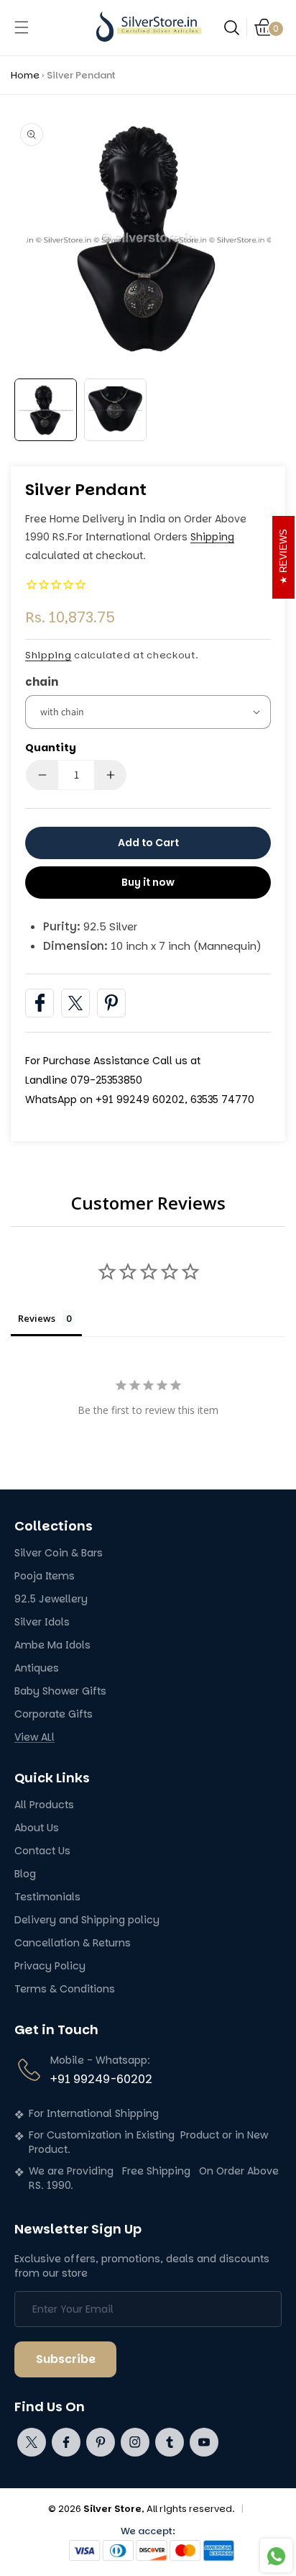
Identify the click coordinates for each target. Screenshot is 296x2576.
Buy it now (148, 882)
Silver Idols (42, 1622)
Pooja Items (45, 1576)
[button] (22, 27)
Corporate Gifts (54, 1714)
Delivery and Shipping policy (87, 1920)
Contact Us (42, 1851)
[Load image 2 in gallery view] (115, 410)
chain (42, 682)
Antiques (37, 1668)
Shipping (212, 537)
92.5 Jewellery (51, 1599)
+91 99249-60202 (101, 2079)
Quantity (51, 748)
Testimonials (47, 1897)
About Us (37, 1828)
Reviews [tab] (37, 1318)
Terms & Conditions (65, 1989)
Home (25, 75)
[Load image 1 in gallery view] (46, 410)
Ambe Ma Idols (52, 1645)
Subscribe (66, 2359)
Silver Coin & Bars (59, 1553)
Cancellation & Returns (73, 1943)
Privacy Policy (50, 1966)
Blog (25, 1874)
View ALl (34, 1737)
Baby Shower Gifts (60, 1691)
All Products (44, 1805)
